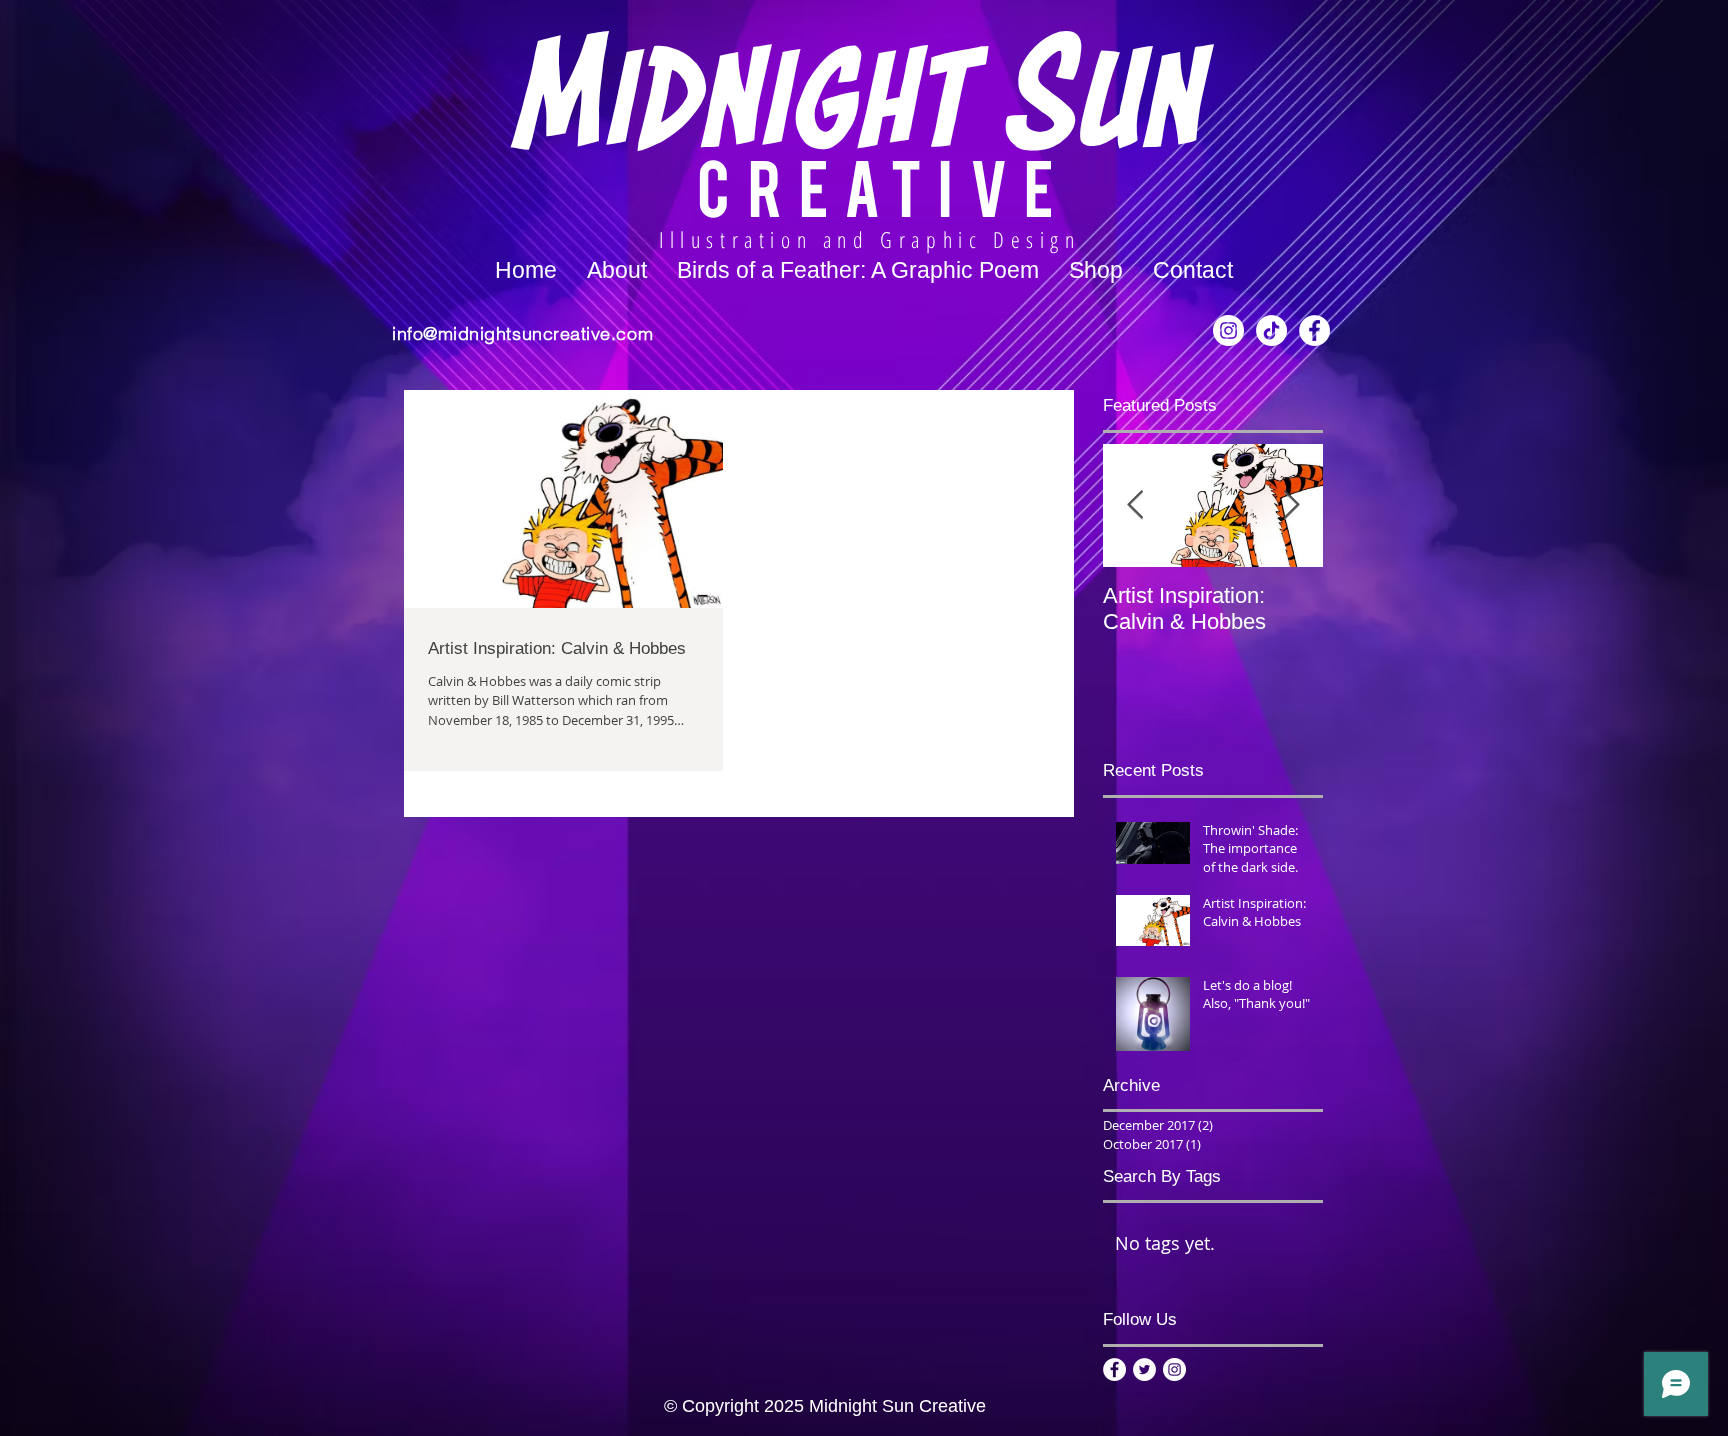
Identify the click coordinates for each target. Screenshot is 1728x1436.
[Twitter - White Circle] (1144, 1369)
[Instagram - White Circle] (1228, 330)
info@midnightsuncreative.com (522, 333)
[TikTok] (1271, 330)
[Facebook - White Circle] (1314, 330)
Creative (883, 184)
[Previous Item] (1135, 505)
